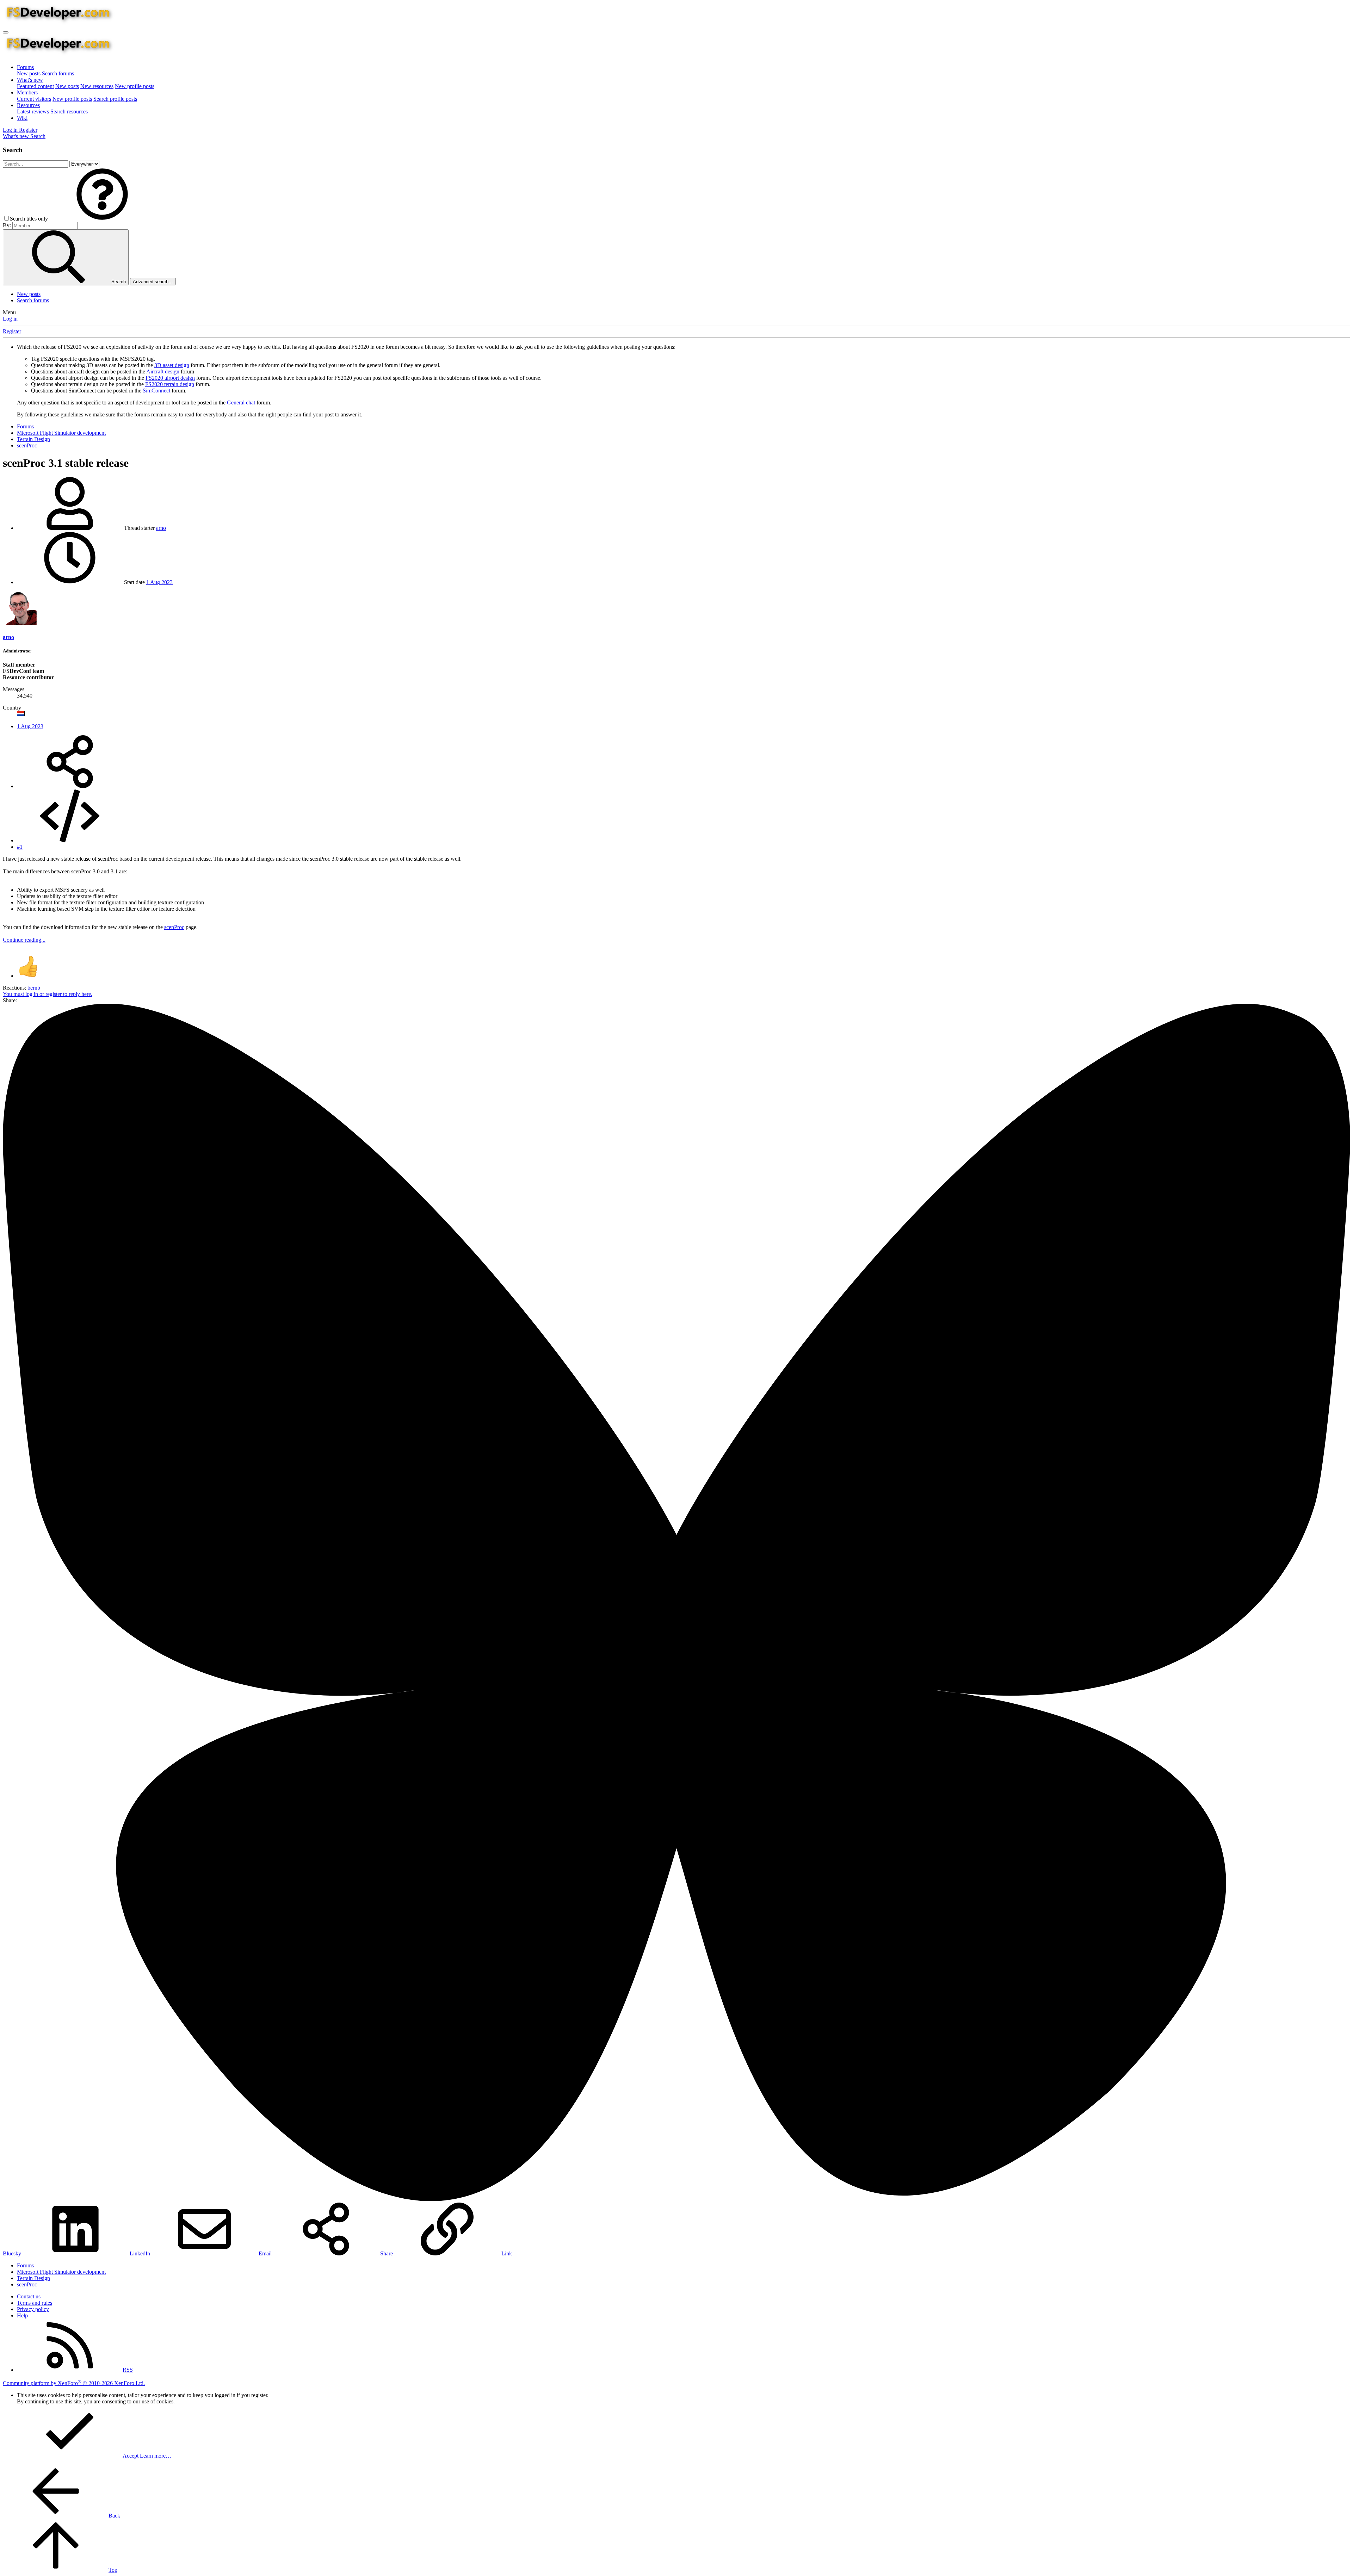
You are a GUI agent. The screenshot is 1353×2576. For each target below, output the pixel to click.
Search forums (58, 73)
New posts (29, 73)
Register (12, 331)
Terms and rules (35, 2303)
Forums (25, 67)
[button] (102, 219)
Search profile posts (115, 99)
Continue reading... (24, 940)
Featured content (35, 86)
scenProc (174, 927)
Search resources (69, 112)
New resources (97, 86)
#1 (20, 847)
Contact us (29, 2296)
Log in (10, 319)
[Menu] (6, 32)
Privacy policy (33, 2309)
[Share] (70, 786)
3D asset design (172, 365)
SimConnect (156, 391)
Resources (28, 105)
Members (27, 92)
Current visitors (34, 99)
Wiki (22, 118)
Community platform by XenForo (74, 2383)
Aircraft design (163, 371)
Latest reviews (33, 112)
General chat (241, 402)
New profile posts (135, 86)
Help (22, 2315)
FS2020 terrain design (170, 384)
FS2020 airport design (170, 378)
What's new (30, 80)
